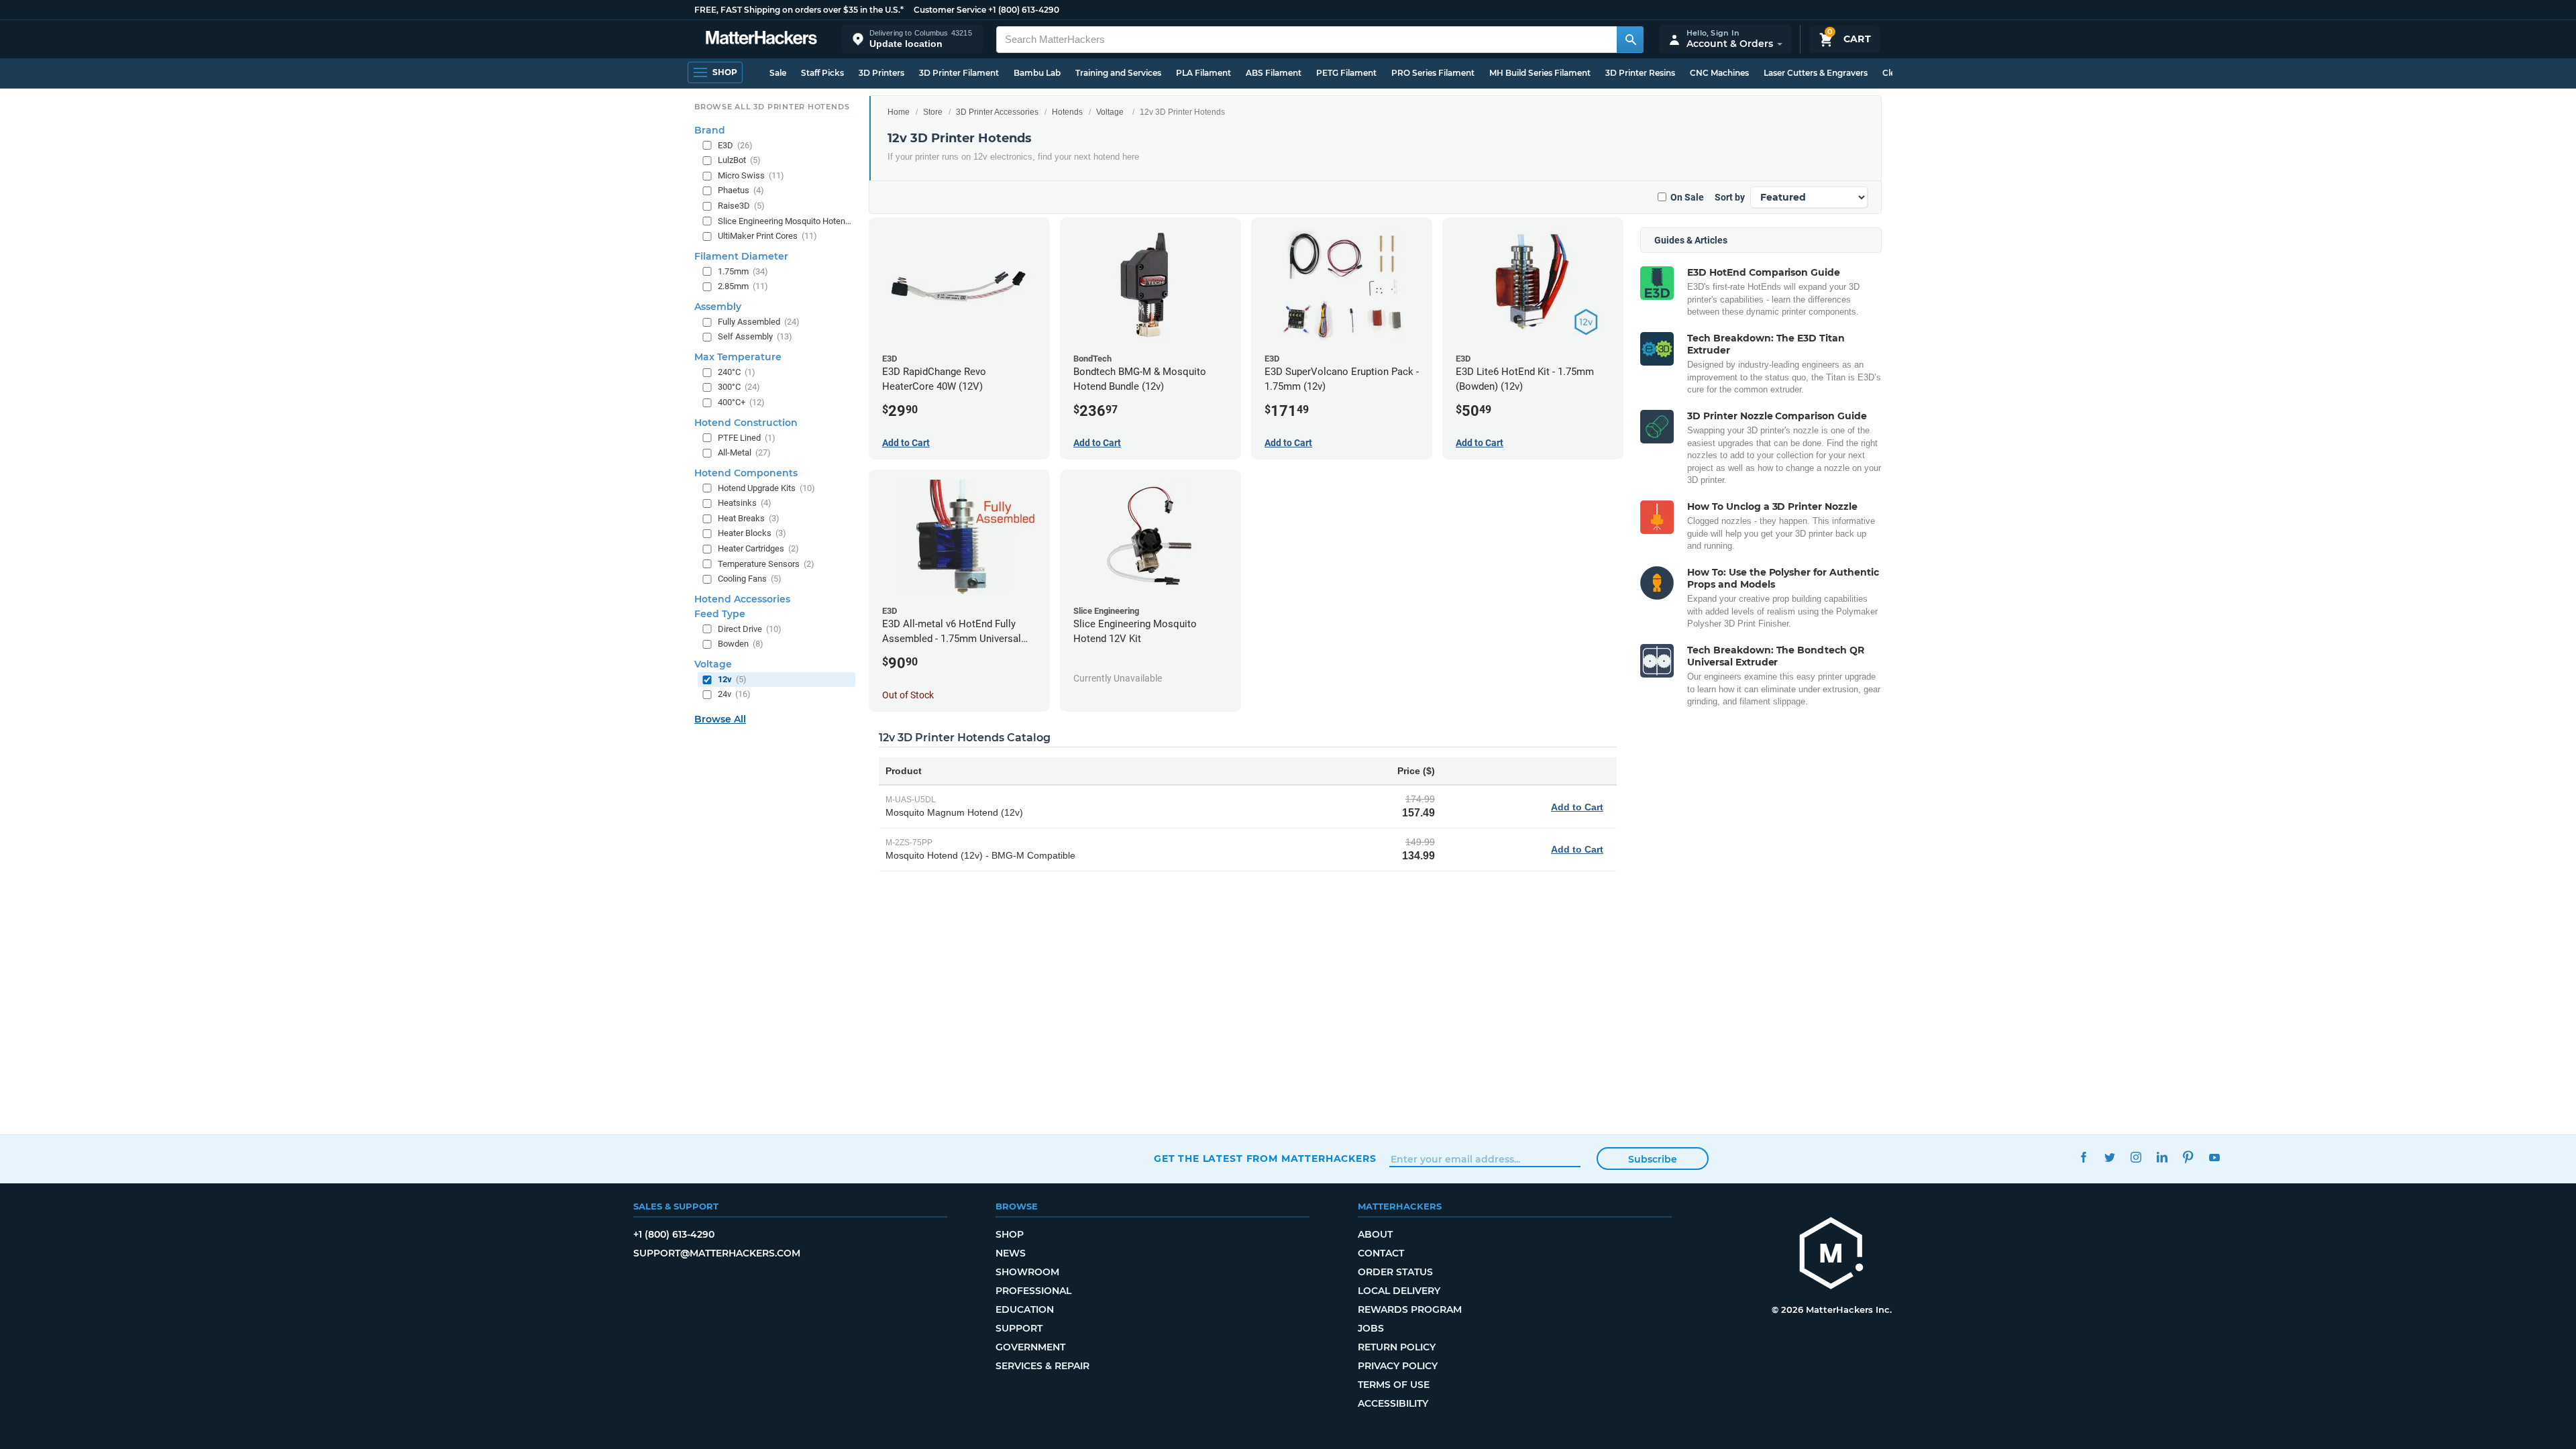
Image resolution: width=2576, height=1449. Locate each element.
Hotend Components (746, 473)
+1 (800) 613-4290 (1024, 10)
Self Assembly (755, 336)
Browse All (720, 719)
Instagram (2136, 1157)
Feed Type (720, 614)
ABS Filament (1274, 73)
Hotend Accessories (742, 599)
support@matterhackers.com (717, 1253)
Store (933, 112)
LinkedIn (2162, 1157)
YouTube (2214, 1157)
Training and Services (1118, 73)
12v (732, 679)
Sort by (1730, 197)
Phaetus (741, 190)
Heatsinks (745, 503)
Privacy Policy (1398, 1366)
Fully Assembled (759, 322)
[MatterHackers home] (761, 39)
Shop (1010, 1234)
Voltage (1110, 112)
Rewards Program (1410, 1309)
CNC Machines (1719, 73)
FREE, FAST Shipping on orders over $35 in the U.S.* (799, 10)
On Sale (1687, 197)
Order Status (1395, 1272)
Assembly (718, 307)
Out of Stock (908, 695)
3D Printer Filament (959, 73)
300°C (739, 387)
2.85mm (743, 286)
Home (899, 112)
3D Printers (881, 73)
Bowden (741, 644)
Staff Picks (822, 73)
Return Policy (1397, 1347)
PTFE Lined (747, 438)
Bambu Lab (1037, 73)
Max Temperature (738, 357)
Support (1019, 1328)
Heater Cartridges (758, 548)
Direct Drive (750, 629)
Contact (1381, 1253)
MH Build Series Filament (1540, 73)
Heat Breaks (749, 518)
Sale (778, 73)
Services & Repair (1042, 1366)
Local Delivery (1399, 1291)
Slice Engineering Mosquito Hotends (785, 221)
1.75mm (743, 271)
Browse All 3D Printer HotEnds (772, 107)
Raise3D (741, 206)
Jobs (1371, 1328)
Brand (710, 130)
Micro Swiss (751, 175)
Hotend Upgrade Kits (766, 488)
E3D (735, 145)
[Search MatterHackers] (1630, 40)
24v (734, 694)
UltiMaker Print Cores (767, 236)
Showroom (1027, 1272)
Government (1030, 1347)
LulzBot (739, 160)
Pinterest (2188, 1157)
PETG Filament (1346, 73)
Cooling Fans (750, 579)
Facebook (2083, 1157)
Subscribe (1653, 1159)
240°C (737, 372)
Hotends (1067, 112)
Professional (1033, 1291)
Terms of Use (1394, 1385)
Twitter (2109, 1157)
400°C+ (741, 402)
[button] (912, 39)
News (1011, 1253)
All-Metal (744, 452)
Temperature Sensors (766, 564)
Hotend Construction (746, 423)
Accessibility (1393, 1403)
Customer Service (950, 10)
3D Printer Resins (1640, 73)
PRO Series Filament (1433, 73)
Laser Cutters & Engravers (1816, 73)
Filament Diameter (741, 256)
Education (1025, 1309)
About (1375, 1234)
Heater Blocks (752, 533)
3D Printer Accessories (997, 112)
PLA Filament (1203, 73)
